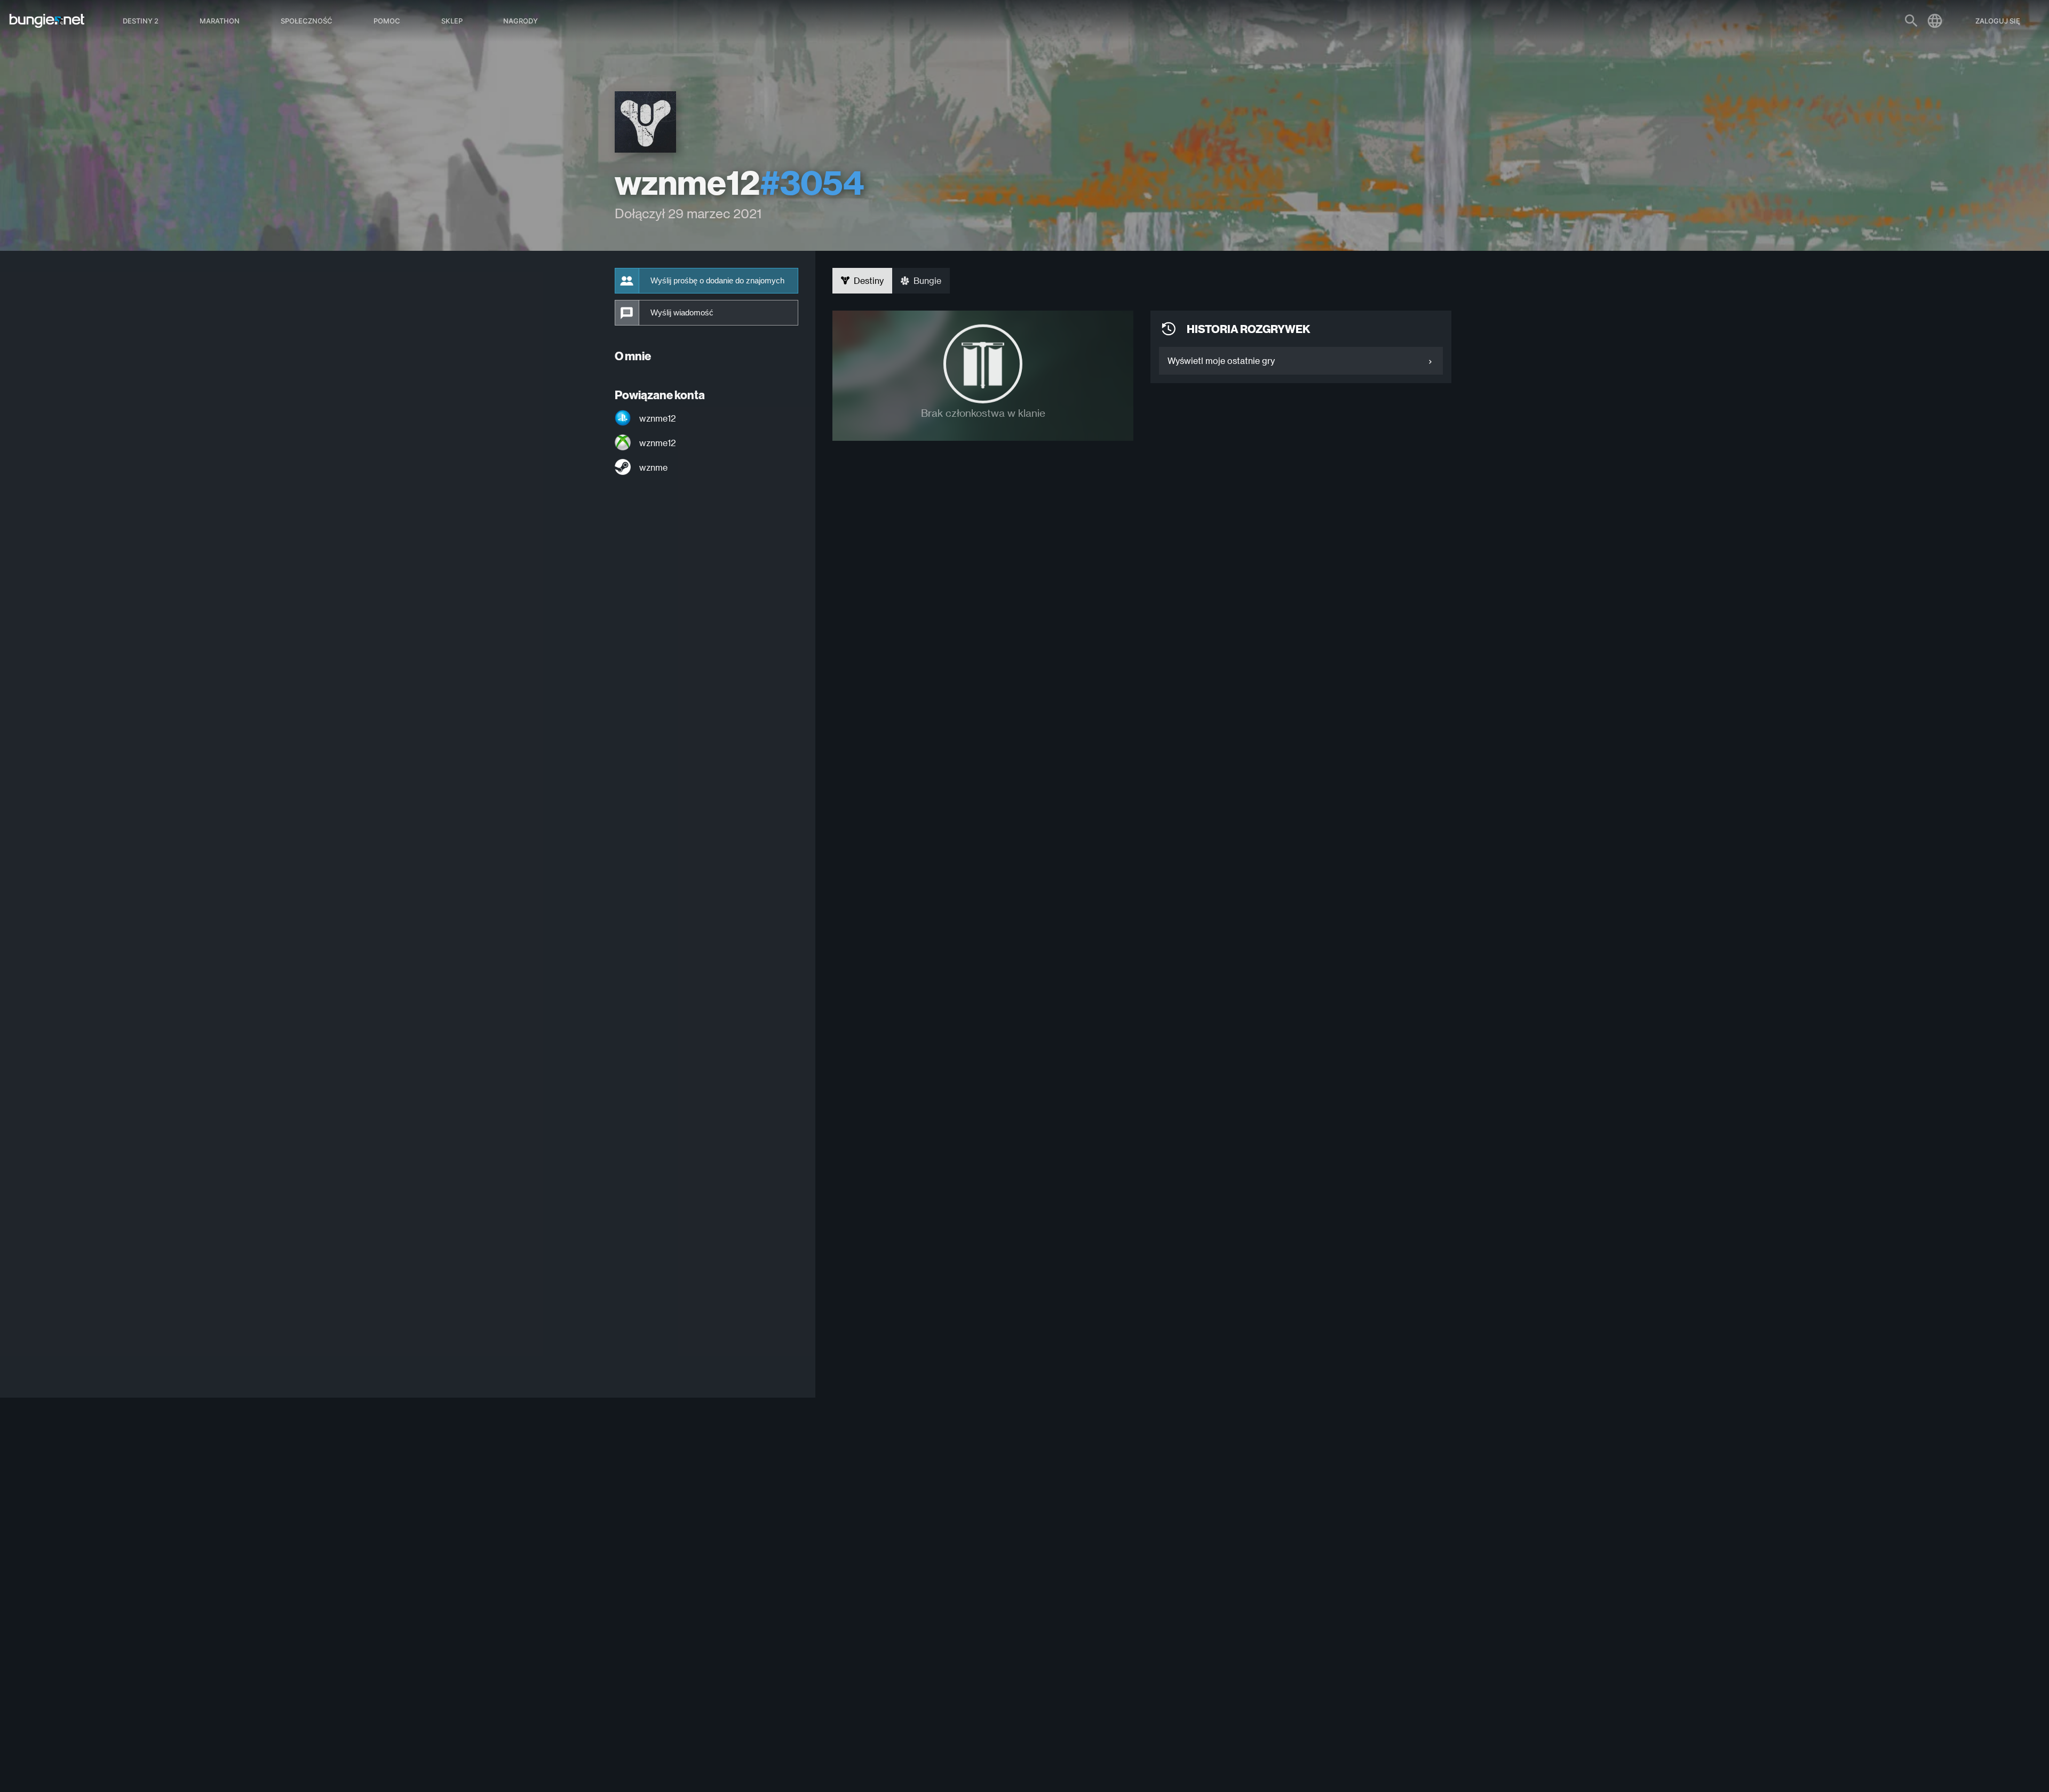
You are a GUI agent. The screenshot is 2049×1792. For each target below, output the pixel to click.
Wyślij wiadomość (682, 313)
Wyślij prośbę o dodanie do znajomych (717, 281)
